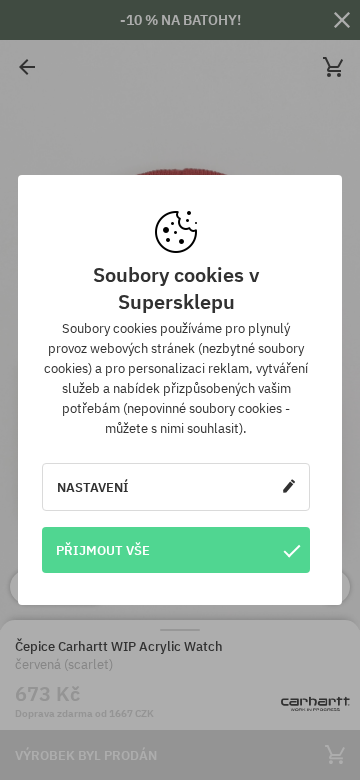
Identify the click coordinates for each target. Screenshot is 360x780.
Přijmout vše (103, 550)
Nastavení (93, 487)
